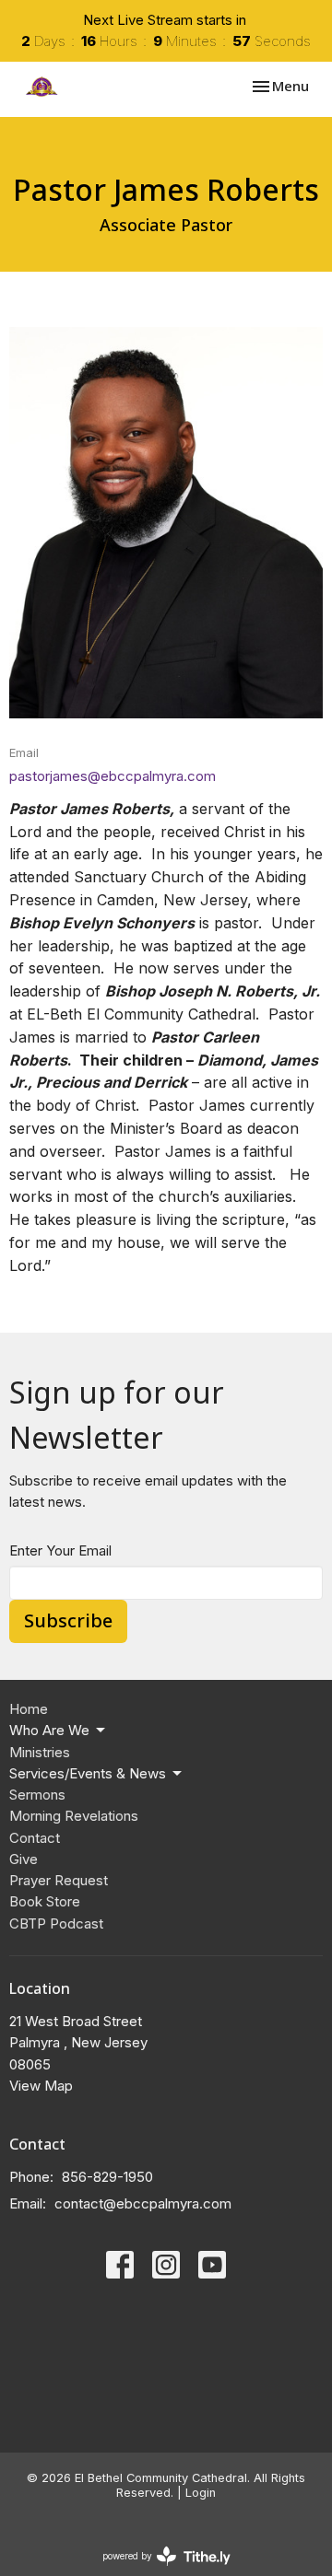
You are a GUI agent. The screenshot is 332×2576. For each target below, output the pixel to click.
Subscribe (68, 1620)
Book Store (45, 1901)
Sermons (37, 1795)
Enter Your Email (60, 1550)
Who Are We (49, 1730)
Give (24, 1859)
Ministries (40, 1752)
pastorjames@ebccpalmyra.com (113, 776)
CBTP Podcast (56, 1923)
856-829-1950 (107, 2177)
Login (201, 2493)
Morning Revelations (74, 1816)
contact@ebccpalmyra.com (143, 2203)
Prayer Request (59, 1880)
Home (29, 1709)
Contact (35, 1838)
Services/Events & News (88, 1773)
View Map (41, 2086)
